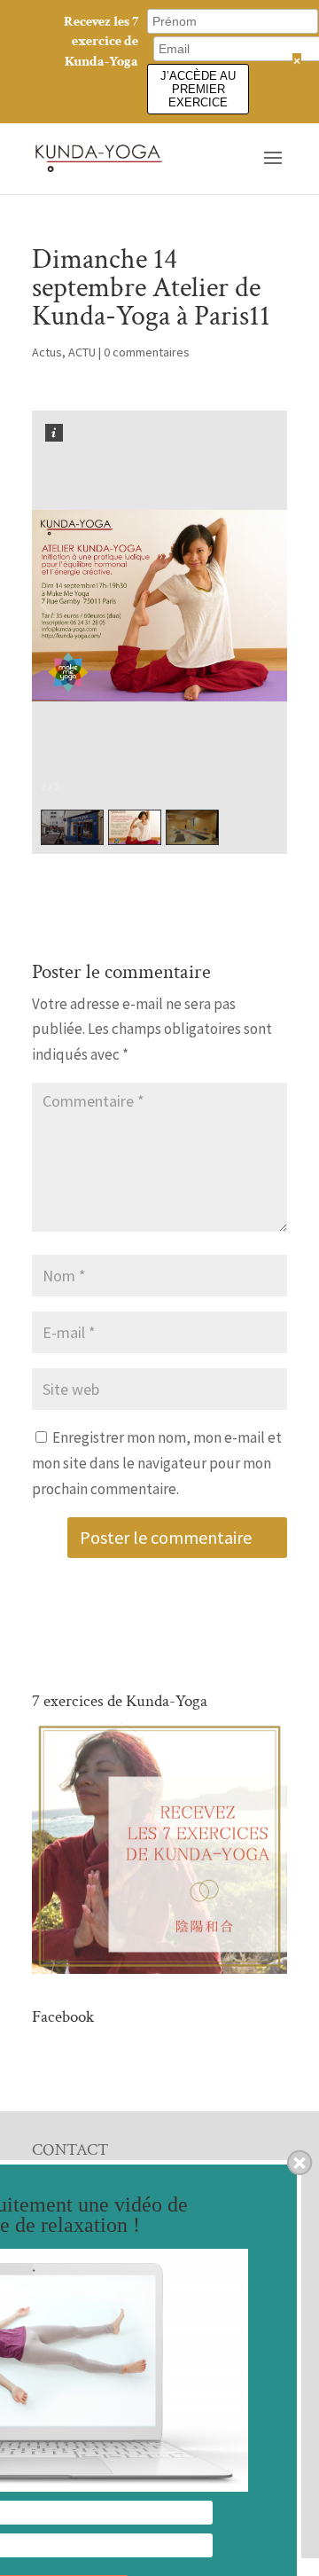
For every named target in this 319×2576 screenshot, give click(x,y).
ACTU (82, 352)
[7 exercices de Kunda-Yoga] (159, 1969)
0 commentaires (147, 352)
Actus (47, 352)
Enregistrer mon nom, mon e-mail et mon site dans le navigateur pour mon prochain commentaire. (157, 1463)
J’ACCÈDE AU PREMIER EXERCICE (198, 89)
